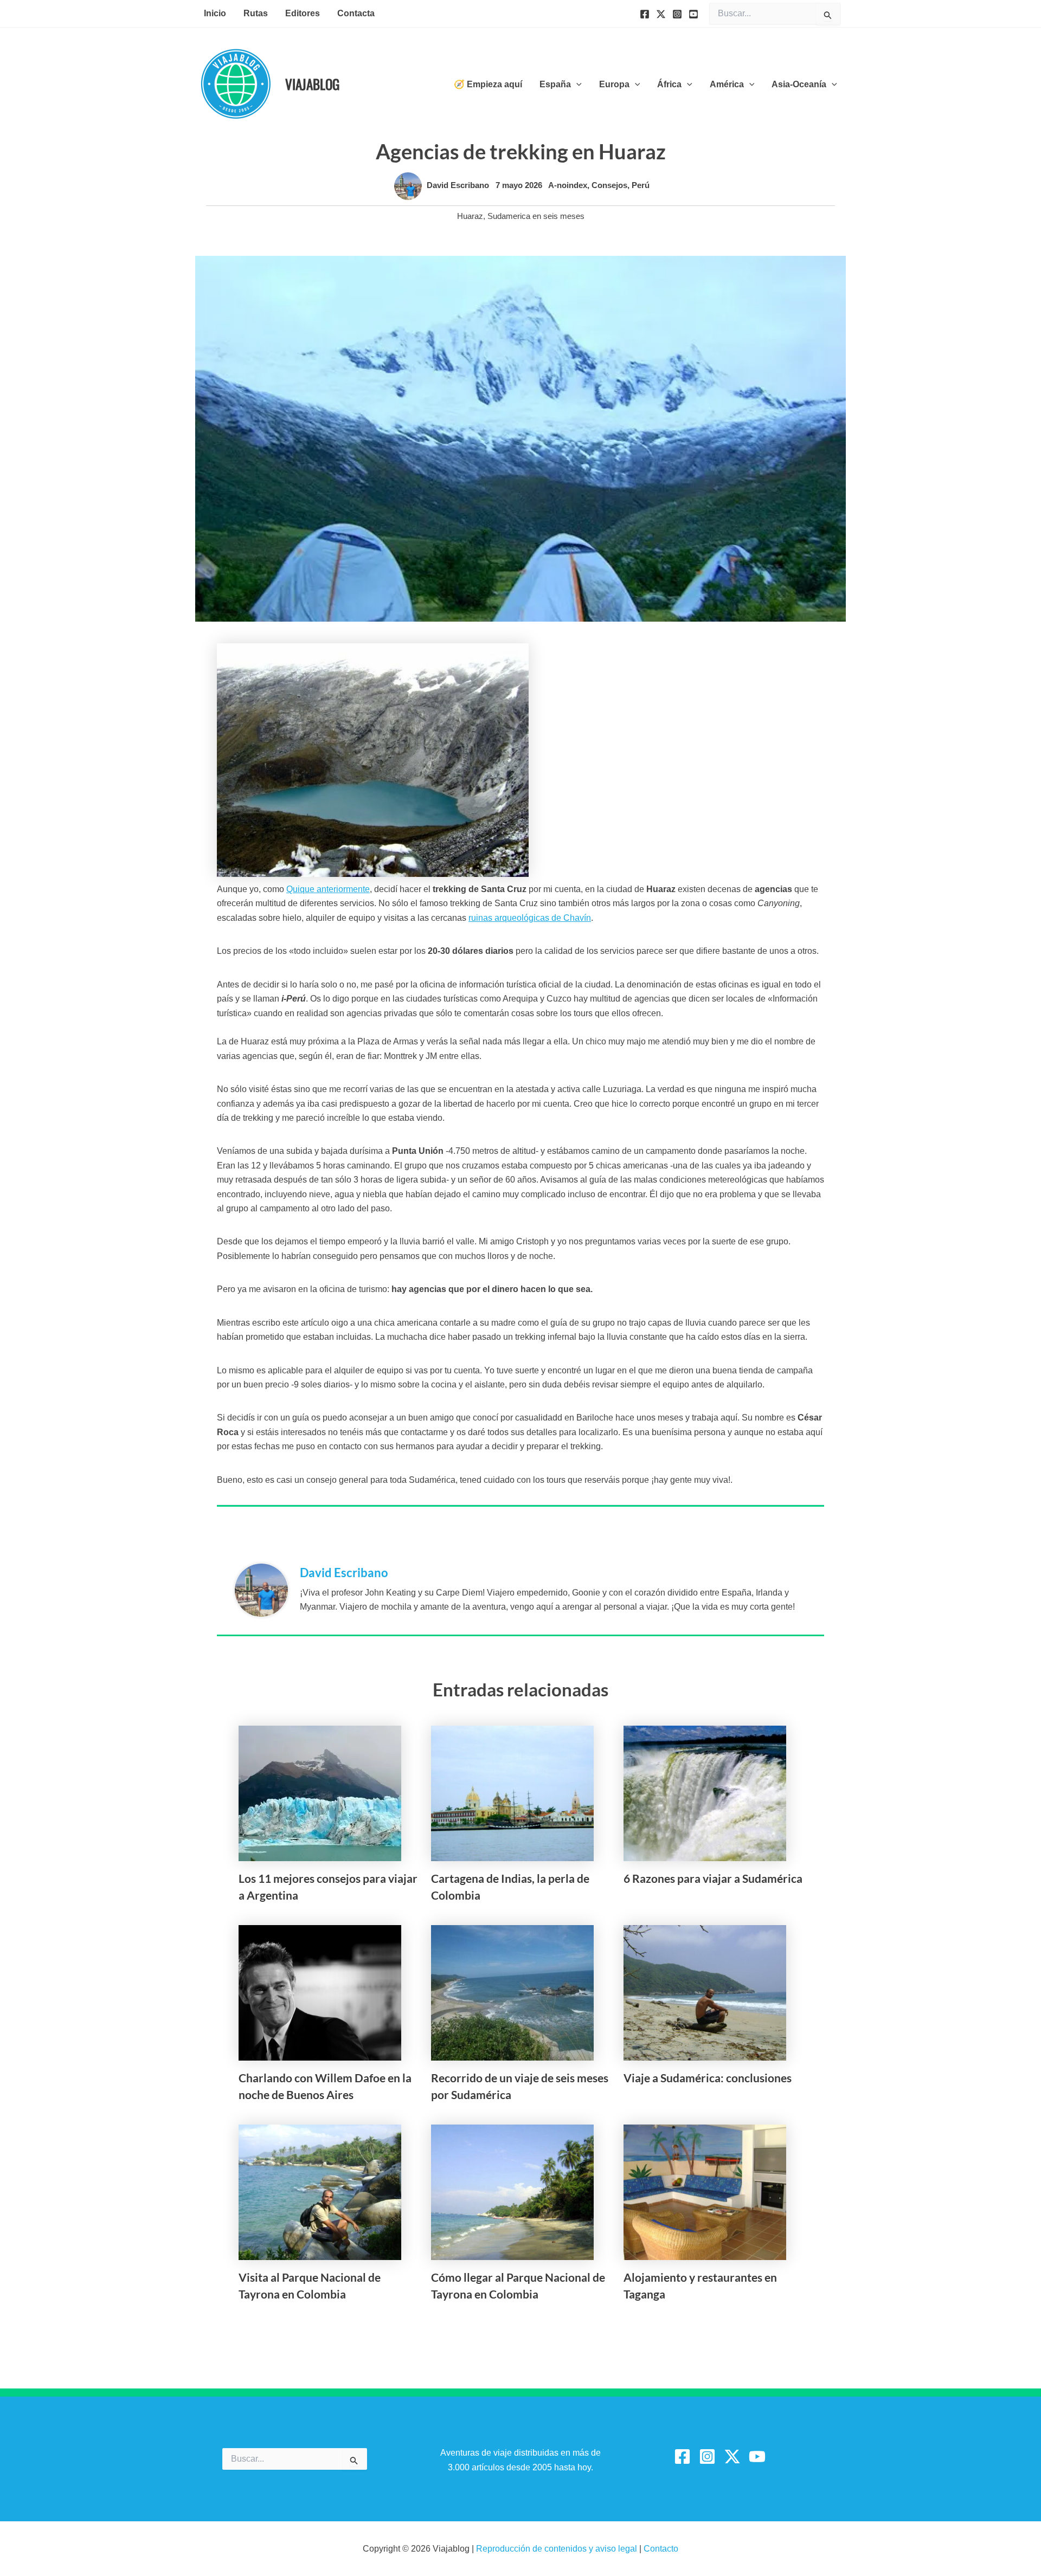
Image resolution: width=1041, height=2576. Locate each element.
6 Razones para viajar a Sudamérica (713, 1878)
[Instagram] (677, 14)
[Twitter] (661, 14)
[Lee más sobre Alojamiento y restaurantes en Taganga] (705, 2191)
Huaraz (470, 216)
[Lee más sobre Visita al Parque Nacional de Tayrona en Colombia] (320, 2191)
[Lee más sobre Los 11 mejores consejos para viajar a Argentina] (320, 1793)
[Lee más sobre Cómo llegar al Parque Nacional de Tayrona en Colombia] (512, 2191)
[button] (576, 85)
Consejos (609, 185)
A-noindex (568, 185)
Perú (641, 185)
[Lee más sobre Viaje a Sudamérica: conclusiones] (705, 1992)
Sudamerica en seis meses (536, 216)
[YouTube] (693, 14)
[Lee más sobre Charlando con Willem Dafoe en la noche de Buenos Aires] (320, 1992)
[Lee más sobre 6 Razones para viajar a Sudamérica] (705, 1793)
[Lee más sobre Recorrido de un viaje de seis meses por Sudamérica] (512, 1992)
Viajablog (312, 84)
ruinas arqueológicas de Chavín (530, 918)
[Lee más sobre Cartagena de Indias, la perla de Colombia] (512, 1793)
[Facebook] (645, 14)
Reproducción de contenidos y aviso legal (558, 2549)
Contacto (661, 2549)
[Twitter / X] (732, 2456)
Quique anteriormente (328, 889)
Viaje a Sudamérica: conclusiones (708, 2078)
